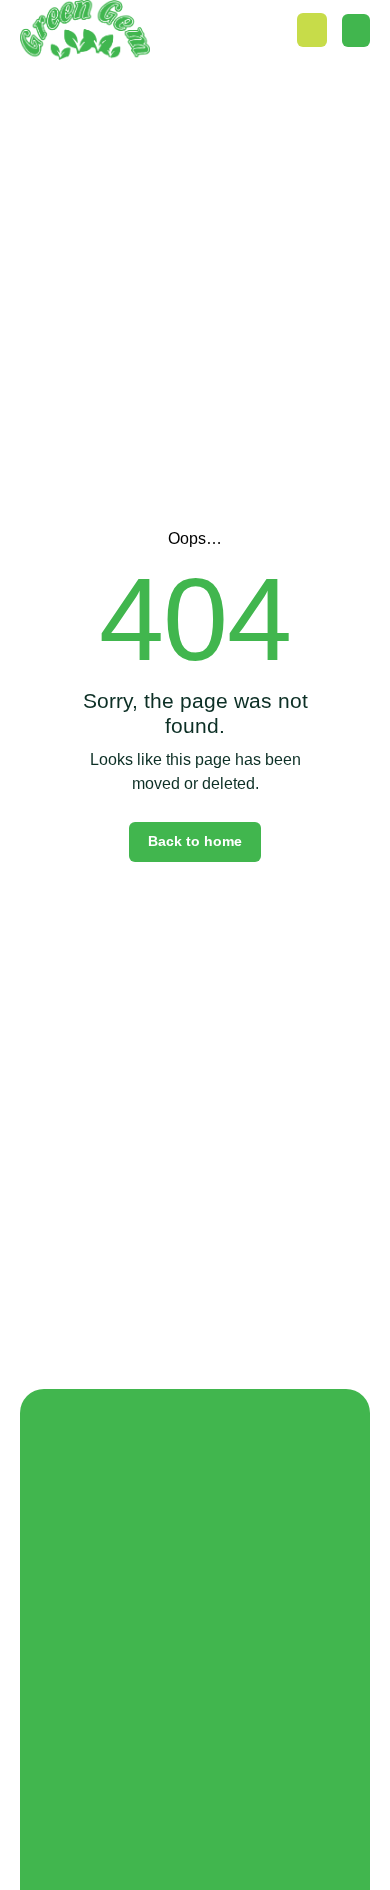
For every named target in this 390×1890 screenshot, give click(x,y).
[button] (356, 30)
